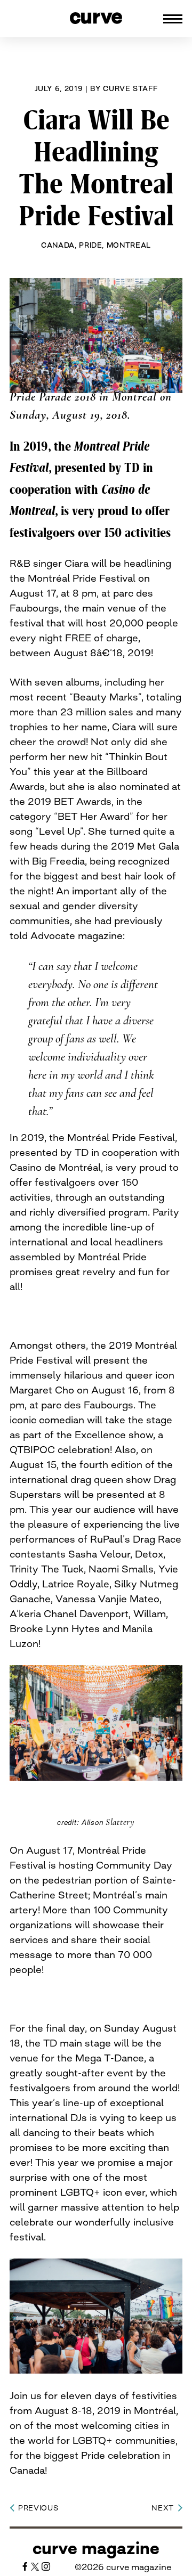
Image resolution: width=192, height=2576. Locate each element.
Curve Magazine (96, 2548)
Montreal (129, 245)
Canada (58, 245)
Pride (90, 245)
